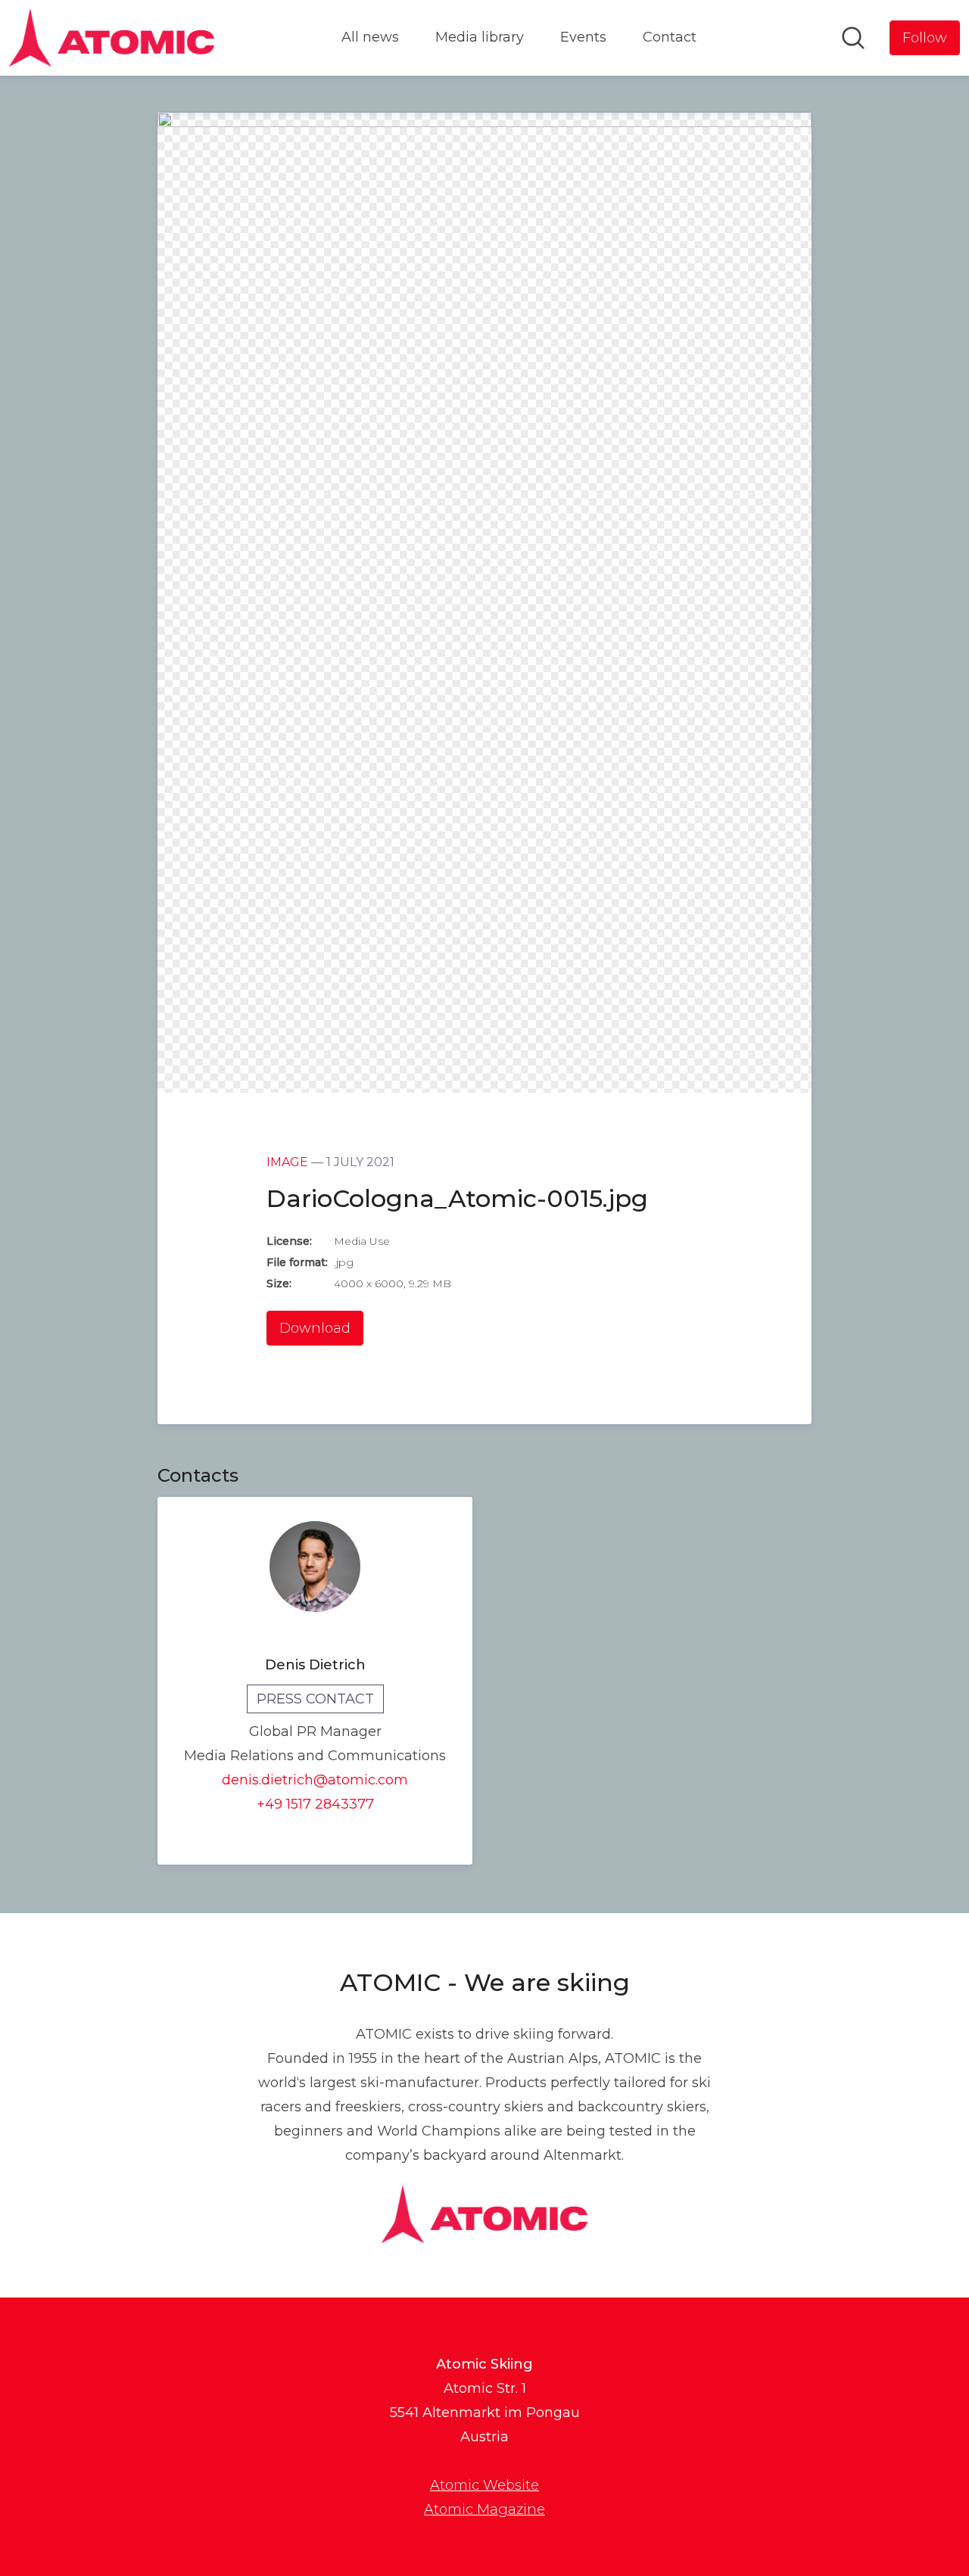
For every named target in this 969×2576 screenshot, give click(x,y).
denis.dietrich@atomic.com (315, 1780)
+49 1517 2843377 (315, 1804)
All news (370, 37)
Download (315, 1328)
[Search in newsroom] (853, 38)
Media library (480, 37)
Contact (670, 37)
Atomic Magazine (484, 2509)
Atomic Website (484, 2485)
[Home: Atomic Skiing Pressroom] (112, 38)
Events (583, 37)
